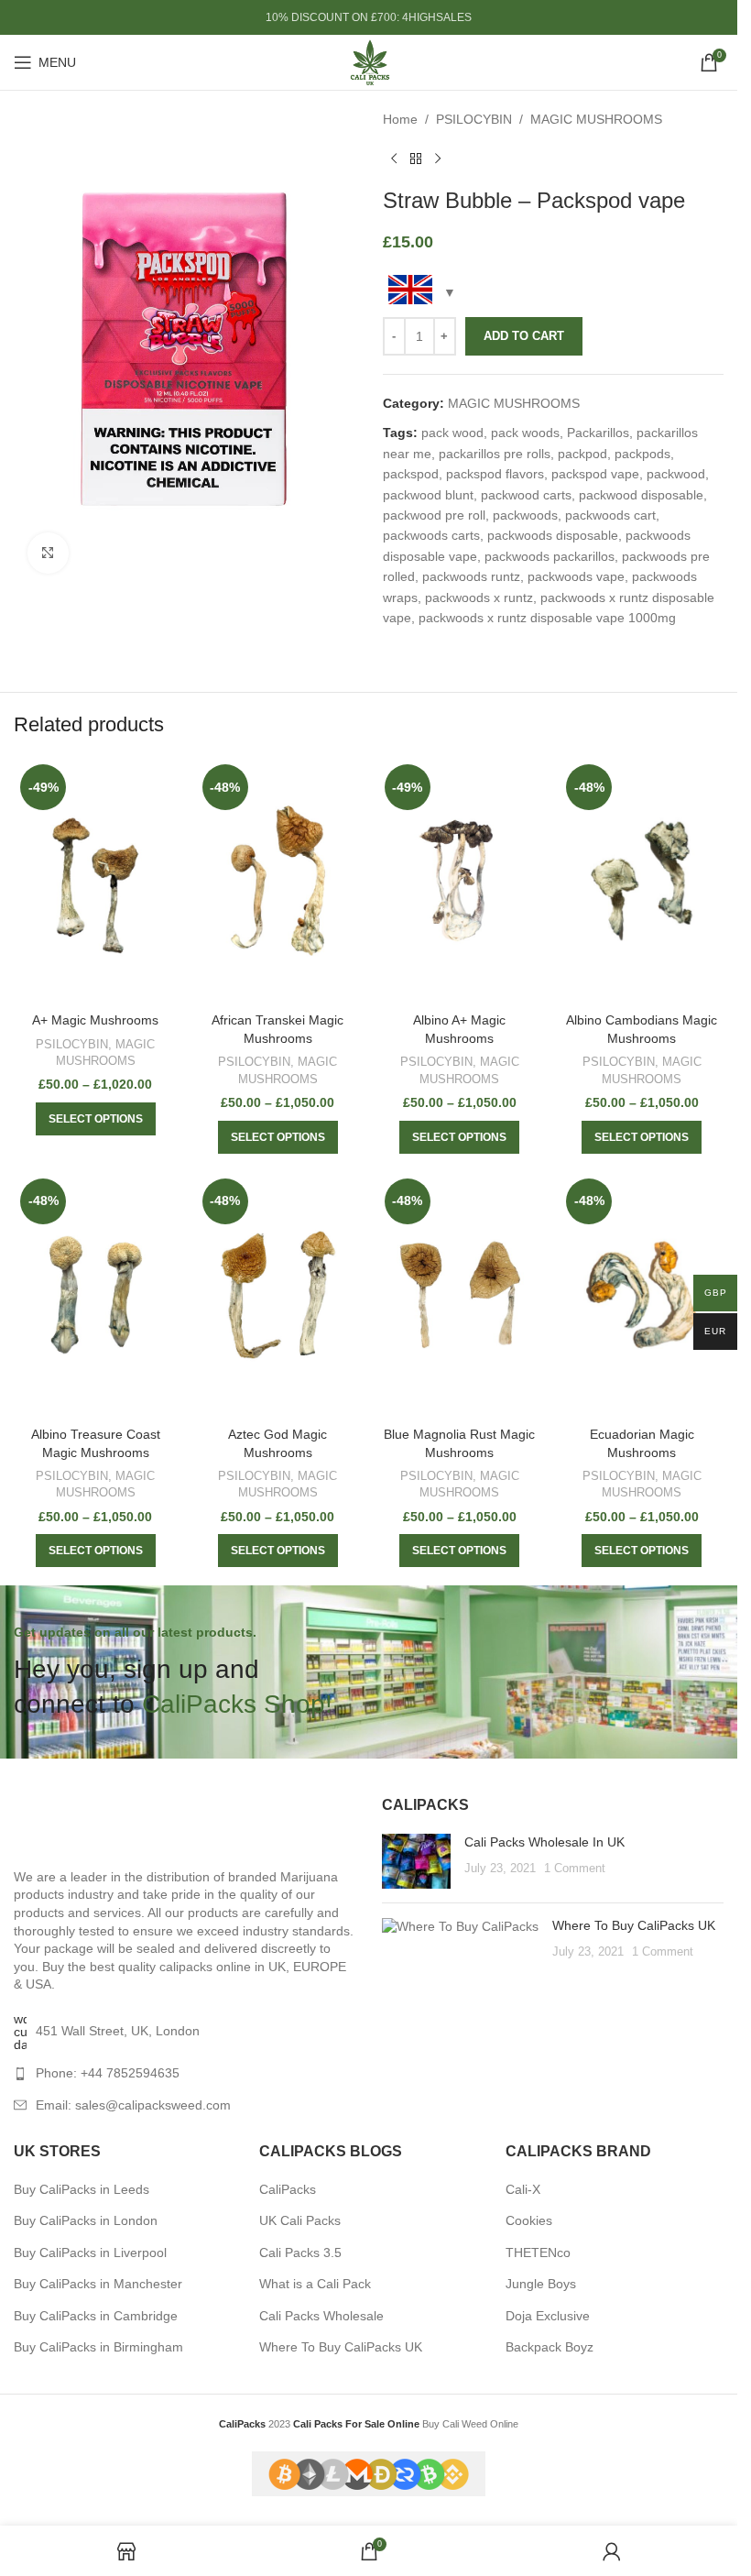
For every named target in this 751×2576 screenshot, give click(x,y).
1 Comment (575, 1869)
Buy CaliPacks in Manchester (98, 2284)
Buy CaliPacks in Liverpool (90, 2253)
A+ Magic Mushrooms (95, 1020)
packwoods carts (431, 535)
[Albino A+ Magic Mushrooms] (460, 881)
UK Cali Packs (300, 2220)
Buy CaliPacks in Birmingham (98, 2347)
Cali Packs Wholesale (321, 2316)
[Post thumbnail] (416, 1861)
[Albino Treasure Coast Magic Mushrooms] (96, 1295)
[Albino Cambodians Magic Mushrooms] (642, 881)
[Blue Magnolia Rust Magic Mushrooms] (460, 1295)
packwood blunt (428, 495)
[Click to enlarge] (48, 553)
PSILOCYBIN (474, 119)
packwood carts (526, 495)
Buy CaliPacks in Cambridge (96, 2316)
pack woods (525, 433)
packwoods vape (576, 576)
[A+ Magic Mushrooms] (96, 881)
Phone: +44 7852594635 (108, 2073)
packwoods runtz (471, 576)
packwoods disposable (553, 535)
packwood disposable (641, 495)
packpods (642, 454)
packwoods (525, 515)
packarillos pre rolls (495, 454)
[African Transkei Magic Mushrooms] (278, 881)
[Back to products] (416, 159)
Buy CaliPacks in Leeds (82, 2189)
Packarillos (598, 433)
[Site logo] (369, 61)
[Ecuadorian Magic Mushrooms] (642, 1295)
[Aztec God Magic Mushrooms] (278, 1295)
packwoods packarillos (550, 556)
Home (400, 119)
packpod (582, 454)
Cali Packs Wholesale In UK (544, 1842)
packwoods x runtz (479, 597)
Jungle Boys (541, 2284)
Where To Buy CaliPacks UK (634, 1925)
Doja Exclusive (548, 2316)
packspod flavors (495, 474)
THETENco (538, 2253)
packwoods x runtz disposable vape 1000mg (547, 618)
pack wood (452, 433)
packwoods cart (610, 515)
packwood (676, 474)
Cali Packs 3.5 (300, 2253)
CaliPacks (288, 2189)
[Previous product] (394, 159)
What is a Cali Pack (315, 2284)
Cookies (529, 2220)
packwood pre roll (434, 515)
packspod (411, 474)
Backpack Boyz (550, 2347)
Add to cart (524, 336)
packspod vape (595, 474)
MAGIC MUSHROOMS (596, 119)
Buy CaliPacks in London (86, 2220)
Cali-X (523, 2189)
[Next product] (438, 159)
